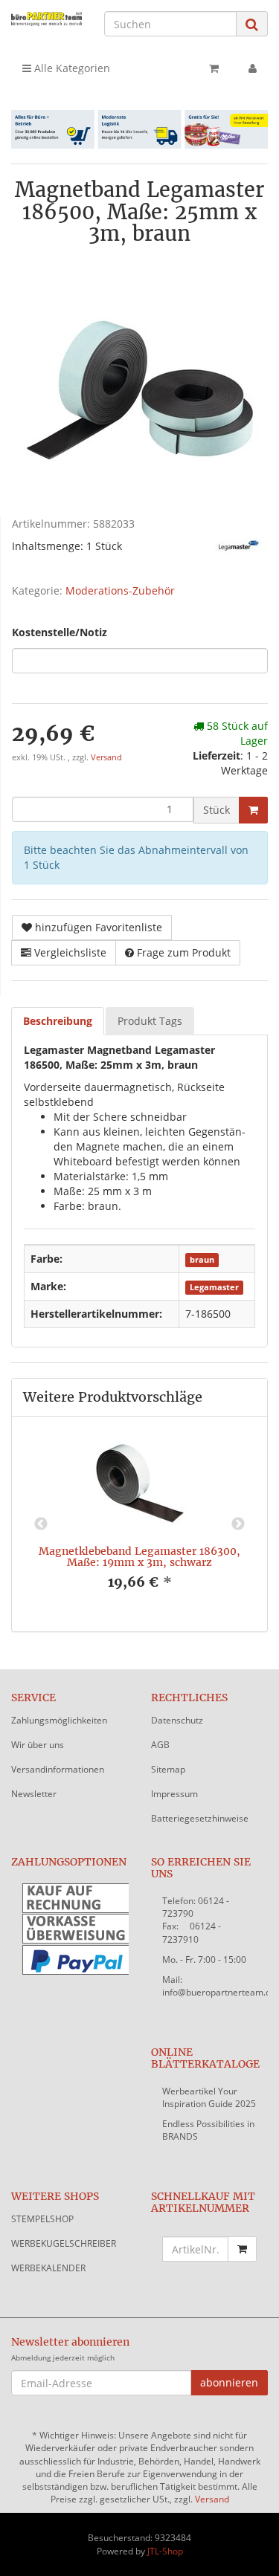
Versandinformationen (58, 1769)
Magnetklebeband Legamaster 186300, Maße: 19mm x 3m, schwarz (139, 1557)
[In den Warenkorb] (253, 810)
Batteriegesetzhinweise (200, 1818)
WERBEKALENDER (48, 2268)
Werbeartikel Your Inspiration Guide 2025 (209, 2097)
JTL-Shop (165, 2551)
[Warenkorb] (214, 68)
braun (202, 1260)
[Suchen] (252, 24)
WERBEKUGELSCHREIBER (64, 2243)
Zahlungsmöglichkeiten (59, 1720)
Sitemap (168, 1769)
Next (238, 1524)
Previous (41, 1524)
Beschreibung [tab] (58, 1021)
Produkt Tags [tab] (150, 1021)
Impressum (174, 1794)
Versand (106, 757)
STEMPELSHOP (42, 2219)
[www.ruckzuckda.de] (46, 19)
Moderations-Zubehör (120, 590)
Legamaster (214, 1287)
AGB (160, 1745)
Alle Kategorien (71, 68)
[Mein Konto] (253, 68)
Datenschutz (177, 1720)
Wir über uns (38, 1745)
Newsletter (34, 1794)
